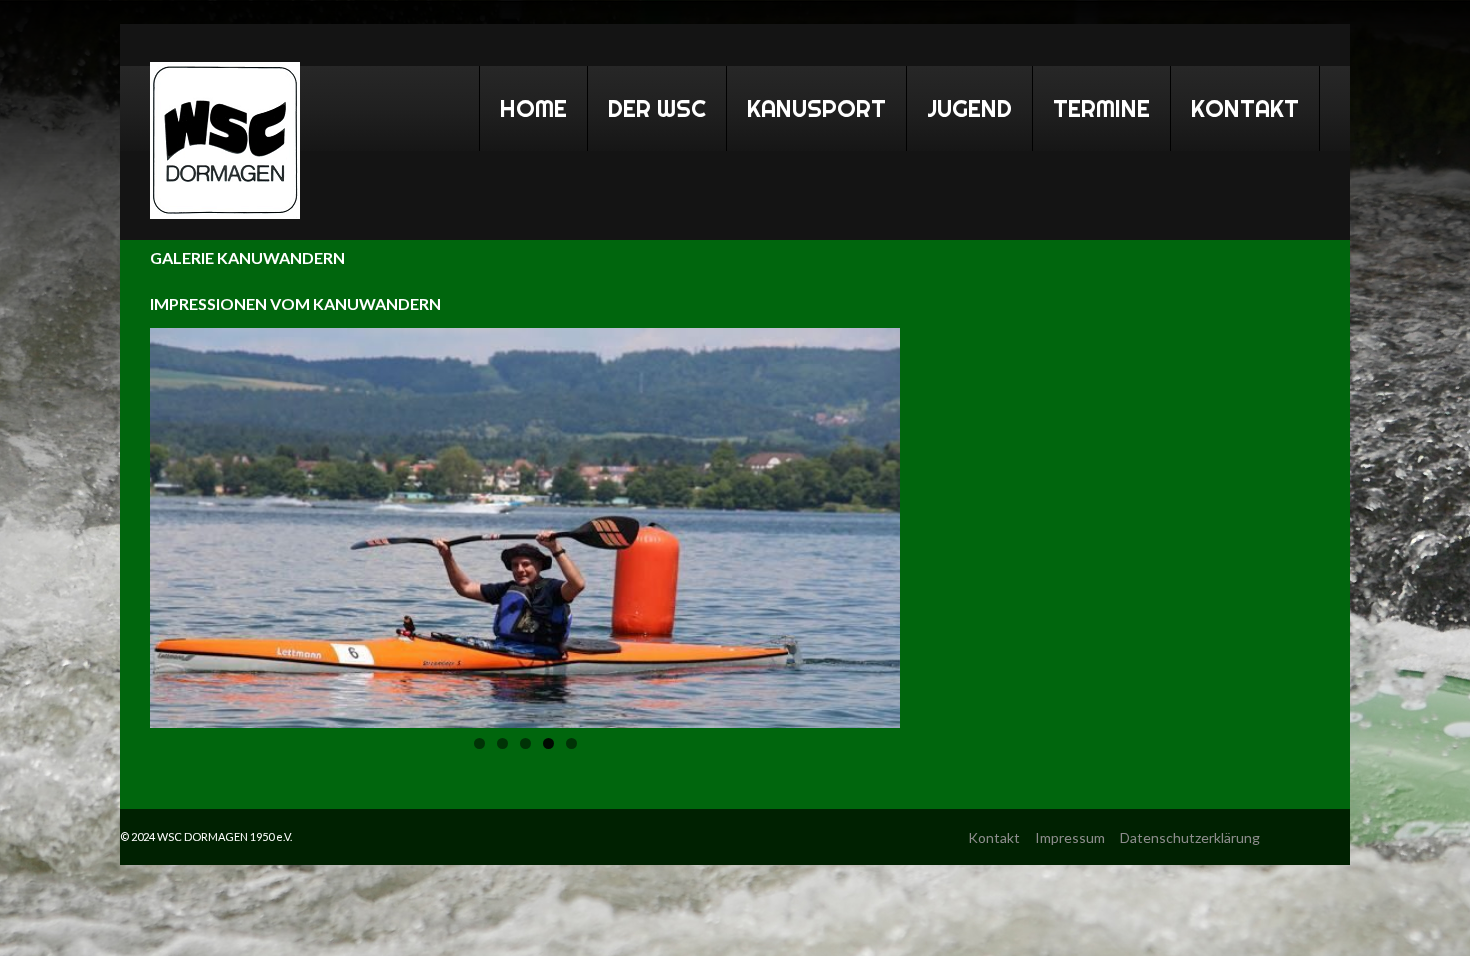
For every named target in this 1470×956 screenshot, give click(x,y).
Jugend (969, 108)
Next (864, 523)
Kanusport (806, 105)
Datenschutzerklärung (1190, 837)
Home (523, 105)
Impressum (1070, 837)
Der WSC (647, 105)
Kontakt (1245, 108)
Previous (186, 523)
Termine (1091, 105)
